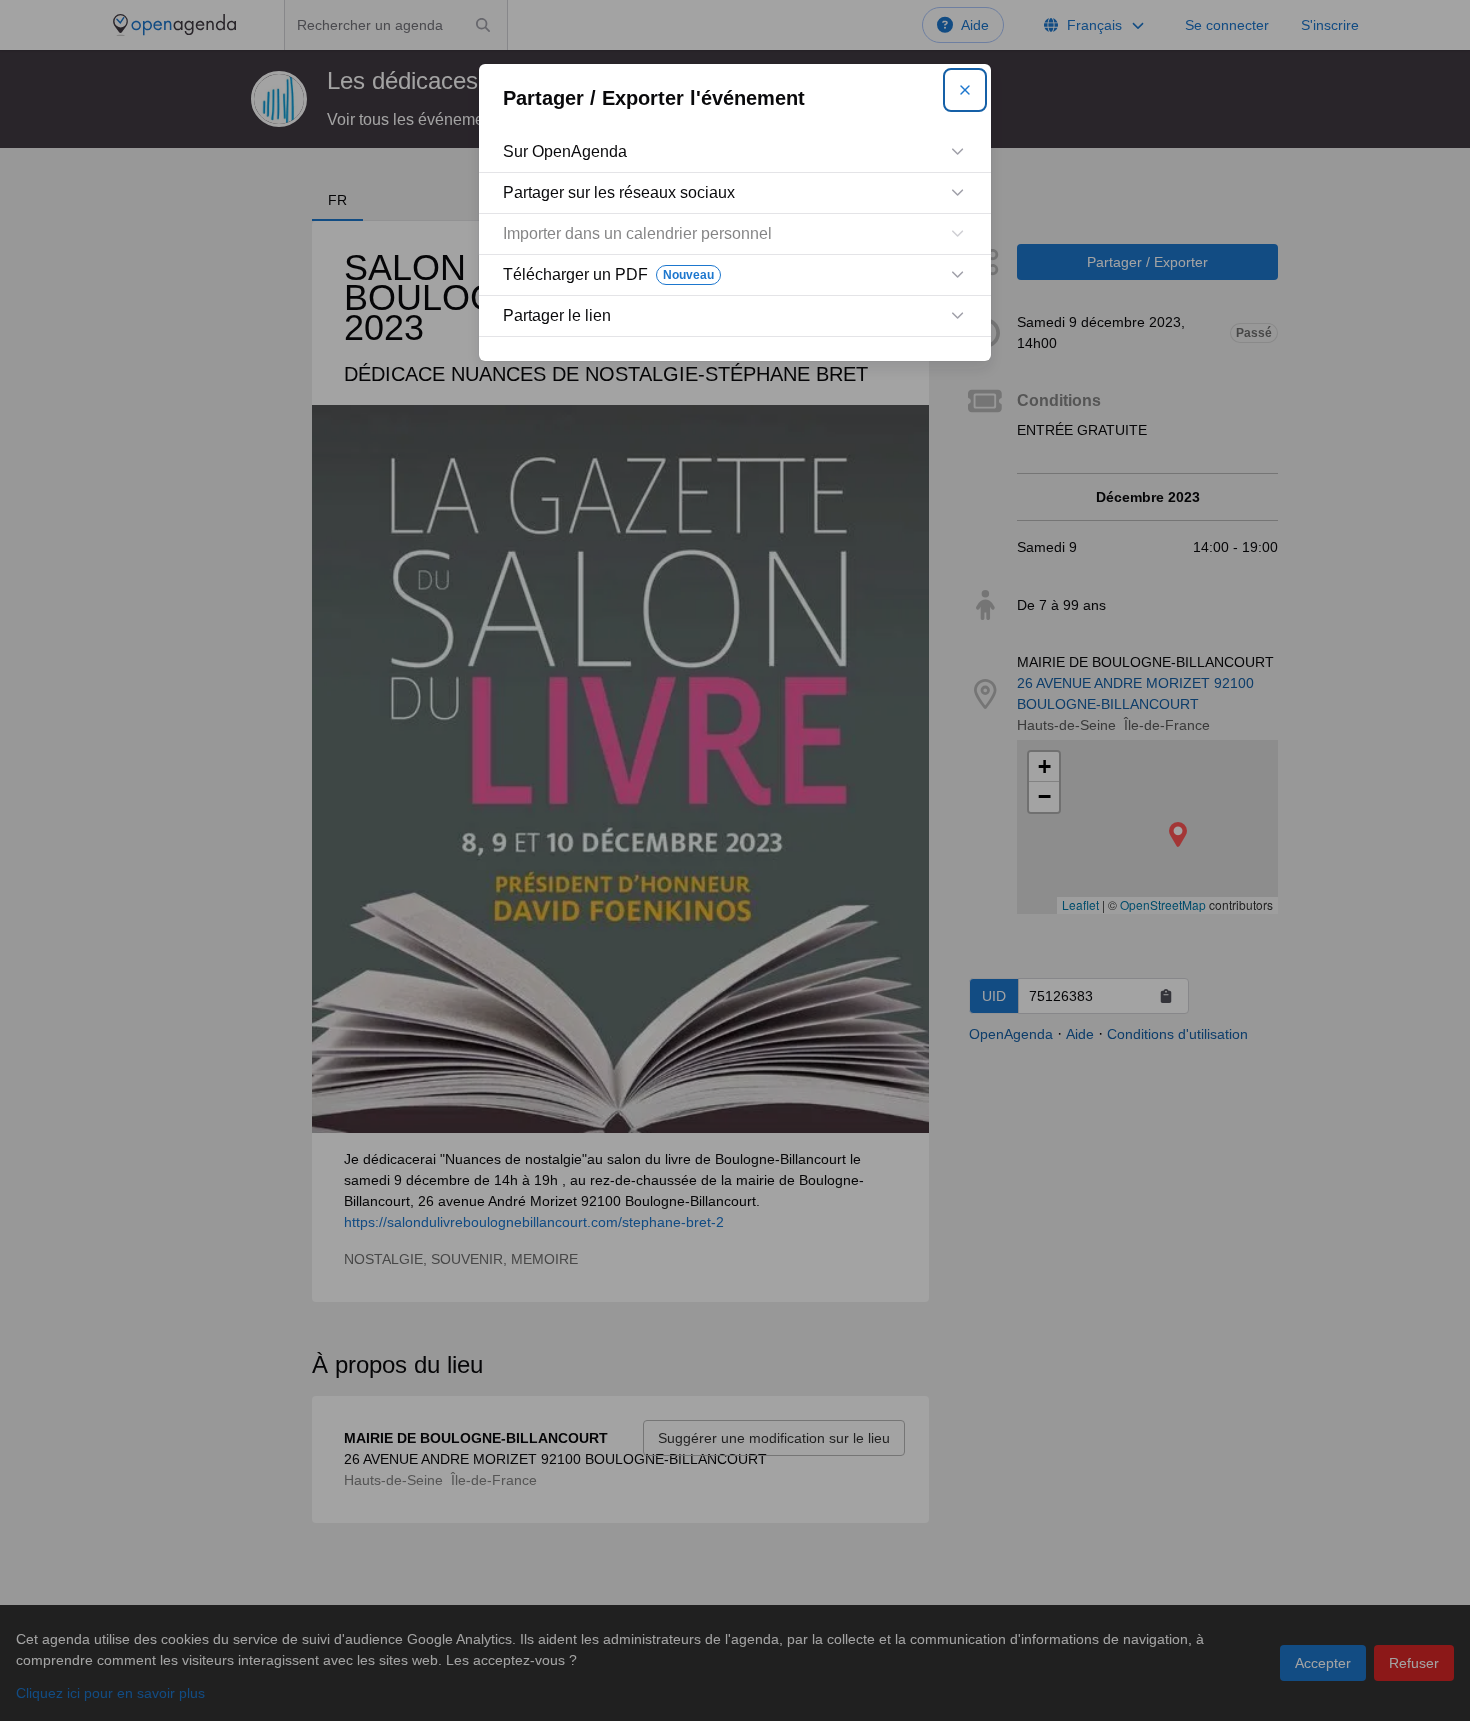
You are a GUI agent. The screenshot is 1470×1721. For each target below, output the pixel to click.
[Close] (965, 90)
